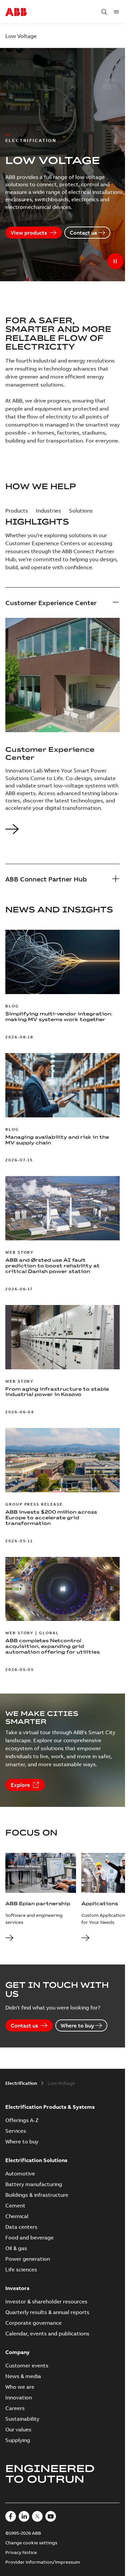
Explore (20, 1785)
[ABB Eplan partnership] (9, 1938)
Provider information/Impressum (43, 2562)
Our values (18, 2429)
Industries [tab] (48, 511)
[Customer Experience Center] (116, 603)
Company (17, 2352)
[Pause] (115, 261)
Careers (15, 2408)
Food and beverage (29, 2237)
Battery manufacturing (34, 2184)
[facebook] (11, 2516)
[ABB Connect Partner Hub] (116, 879)
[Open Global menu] (116, 12)
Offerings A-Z (22, 2120)
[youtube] (51, 2516)
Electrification (21, 2083)
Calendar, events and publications (47, 2333)
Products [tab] (17, 511)
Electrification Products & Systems (50, 2107)
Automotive (20, 2173)
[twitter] (37, 2516)
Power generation (28, 2259)
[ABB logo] (16, 12)
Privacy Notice (21, 2552)
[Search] (104, 12)
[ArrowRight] (12, 834)
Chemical (17, 2216)
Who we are (20, 2387)
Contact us (83, 233)
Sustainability (22, 2419)
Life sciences (21, 2269)
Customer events (27, 2365)
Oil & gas (16, 2248)
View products (29, 233)
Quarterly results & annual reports (47, 2312)
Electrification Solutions (36, 2160)
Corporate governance (33, 2323)
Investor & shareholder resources (46, 2301)
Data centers (21, 2227)
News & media (23, 2376)
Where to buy (77, 2025)
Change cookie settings (31, 2543)
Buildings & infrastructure (37, 2195)
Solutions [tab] (81, 511)
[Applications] (85, 1938)
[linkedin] (24, 2516)
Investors (17, 2288)
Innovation (19, 2397)
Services (16, 2131)
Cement (15, 2205)
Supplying (18, 2440)
